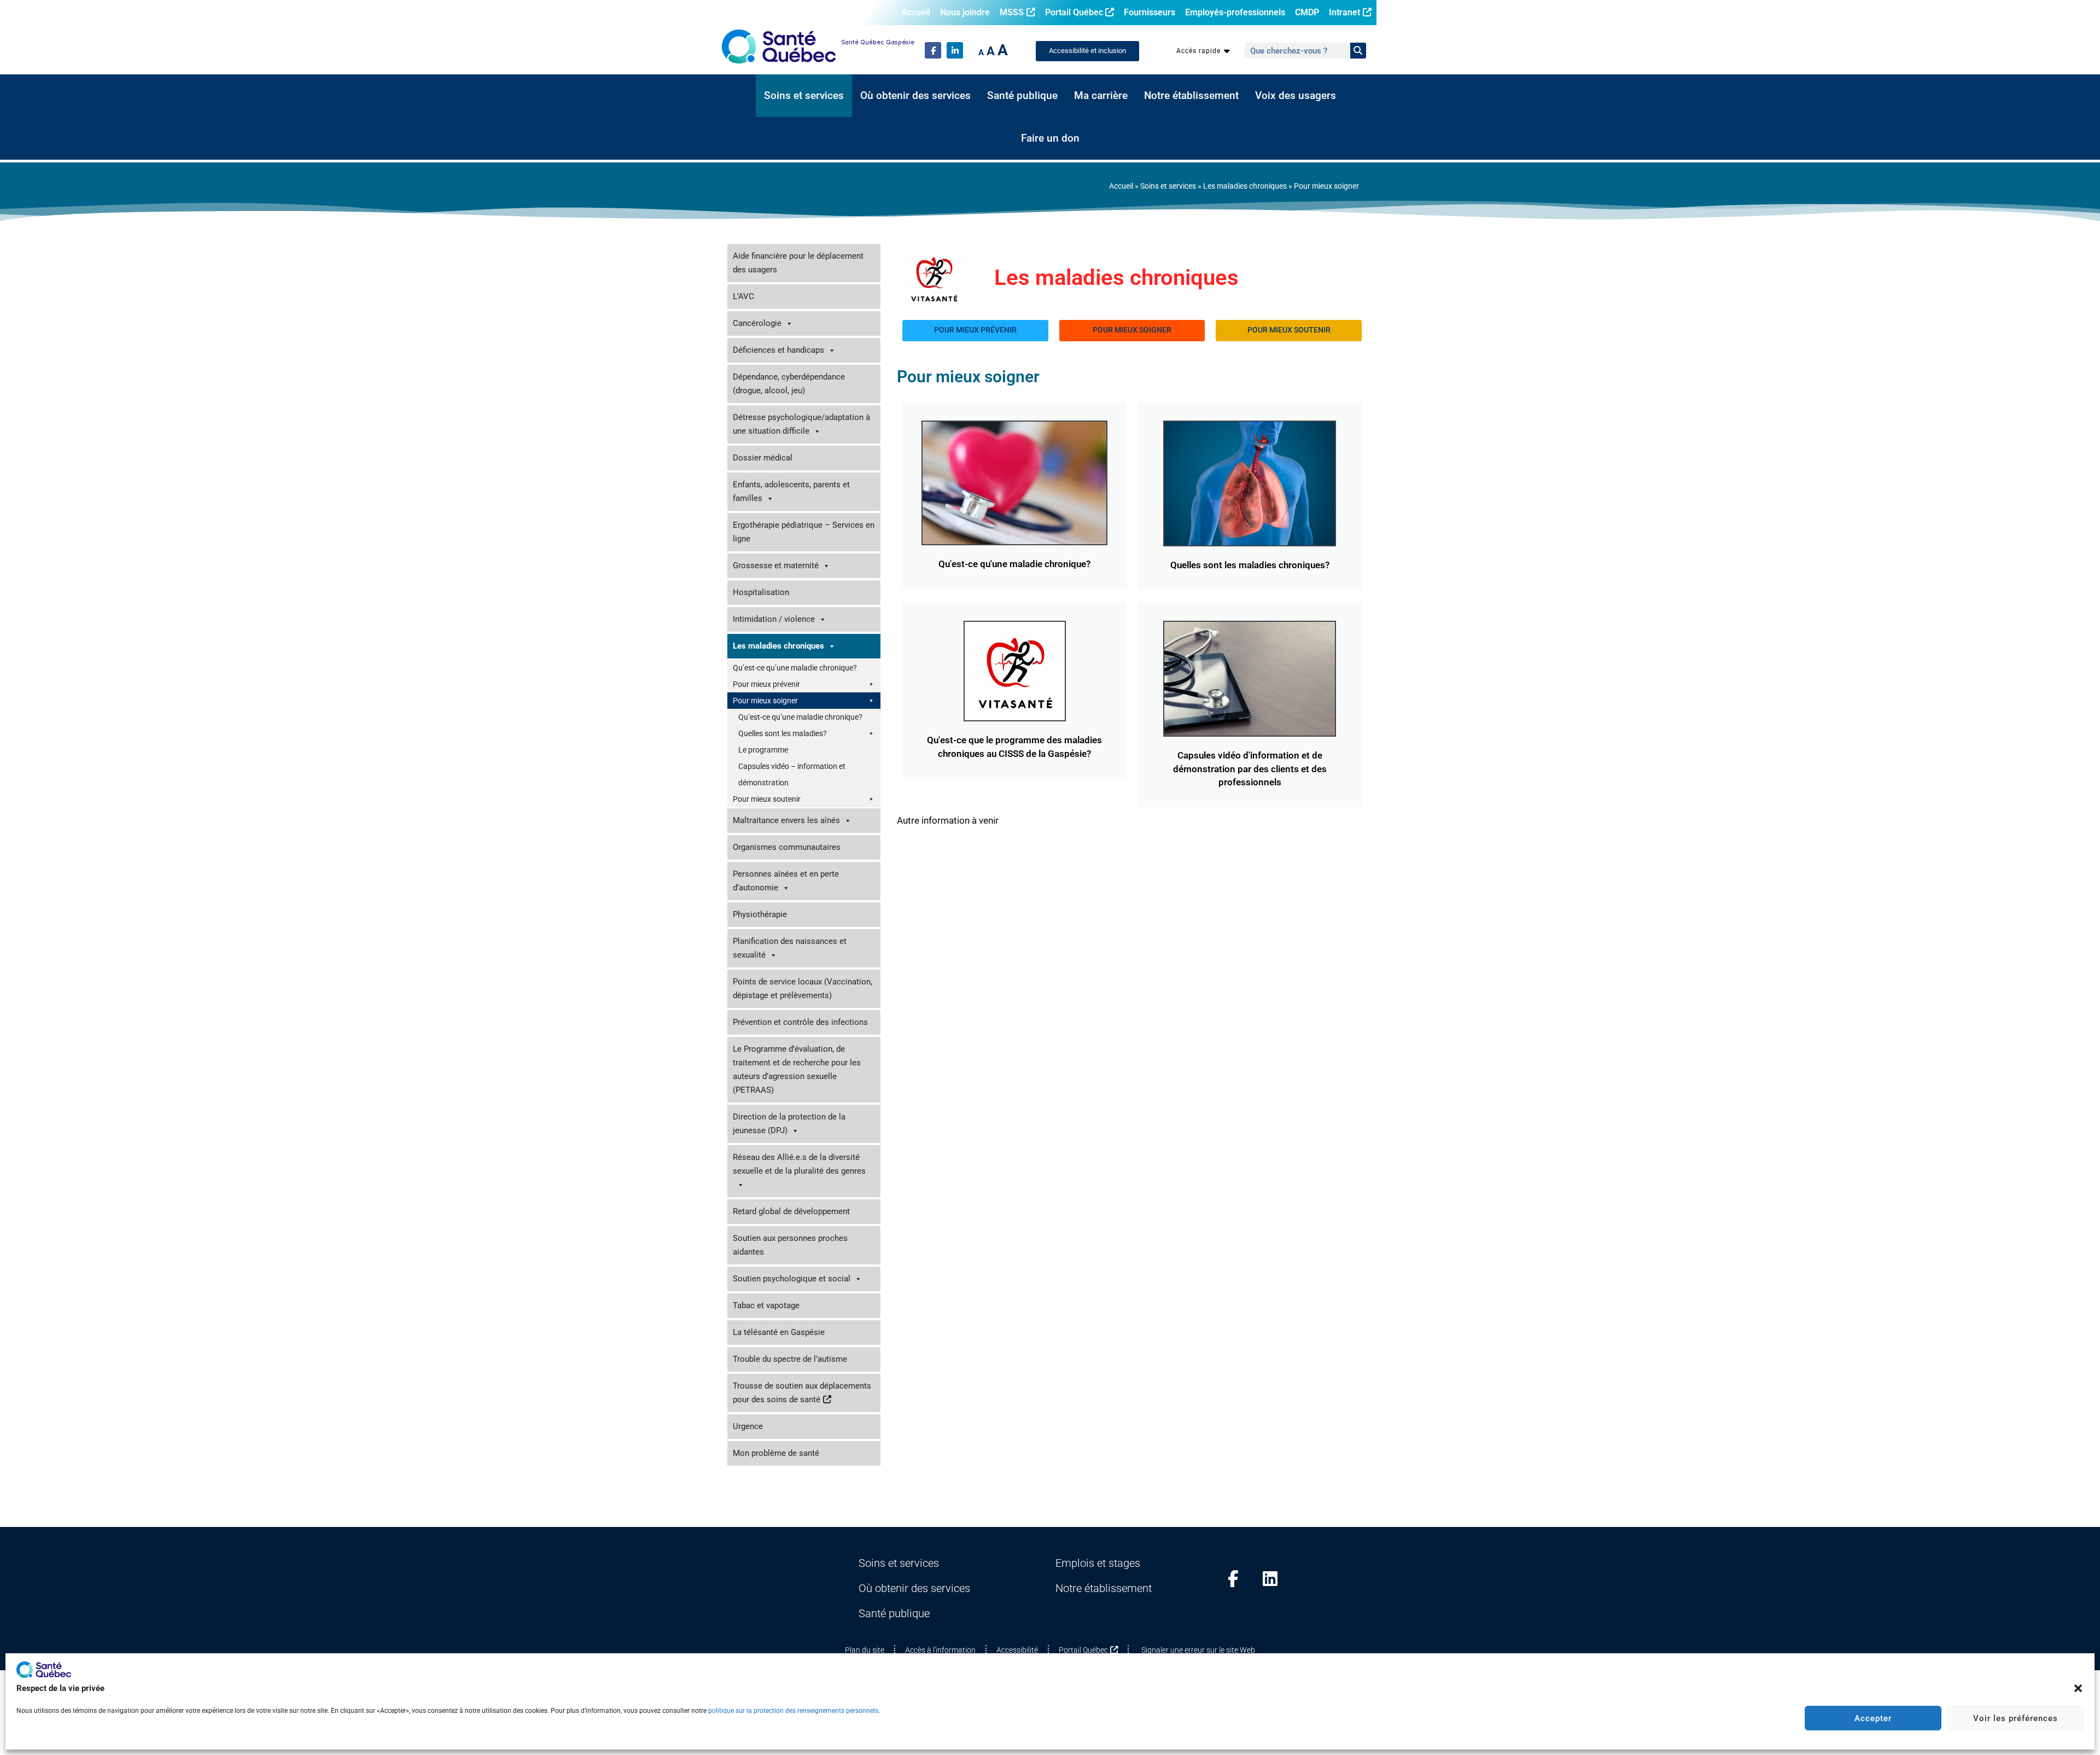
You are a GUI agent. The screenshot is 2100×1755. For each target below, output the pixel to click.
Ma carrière (1101, 96)
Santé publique (1022, 96)
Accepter (1873, 1718)
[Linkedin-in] (955, 50)
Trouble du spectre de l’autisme (790, 1359)
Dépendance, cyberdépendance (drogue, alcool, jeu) (789, 384)
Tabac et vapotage (766, 1305)
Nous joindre (965, 12)
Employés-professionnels (1235, 12)
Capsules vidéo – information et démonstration (792, 774)
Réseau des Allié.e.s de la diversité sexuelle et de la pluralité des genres (799, 1164)
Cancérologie (757, 323)
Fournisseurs (1150, 12)
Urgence (748, 1426)
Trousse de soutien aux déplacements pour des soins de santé (802, 1393)
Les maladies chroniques (1245, 186)
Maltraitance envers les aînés (786, 820)
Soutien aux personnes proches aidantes (790, 1245)
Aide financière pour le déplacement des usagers (798, 263)
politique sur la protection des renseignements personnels (793, 1711)
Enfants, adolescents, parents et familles (791, 491)
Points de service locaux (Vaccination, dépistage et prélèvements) (803, 989)
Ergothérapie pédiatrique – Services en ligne (804, 532)
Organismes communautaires (787, 847)
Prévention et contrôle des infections (800, 1022)
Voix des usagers (1296, 96)
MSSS (1012, 12)
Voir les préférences (2016, 1718)
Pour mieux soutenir (767, 799)
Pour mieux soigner (765, 701)
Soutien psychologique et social (792, 1279)
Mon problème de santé (776, 1453)
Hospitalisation (761, 592)
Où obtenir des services (915, 96)
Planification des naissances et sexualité (790, 948)
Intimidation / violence (774, 619)
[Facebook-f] (933, 50)
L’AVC (743, 296)
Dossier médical (763, 458)
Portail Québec (1074, 12)
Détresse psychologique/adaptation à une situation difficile (801, 424)
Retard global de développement (791, 1211)
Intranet (1344, 12)
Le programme (763, 750)
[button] (2078, 1688)
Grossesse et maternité (776, 565)
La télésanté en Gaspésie (779, 1332)
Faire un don (1050, 138)
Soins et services (804, 96)
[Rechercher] (1358, 51)
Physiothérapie (760, 914)
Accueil (916, 12)
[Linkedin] (1270, 1579)
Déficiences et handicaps (778, 350)
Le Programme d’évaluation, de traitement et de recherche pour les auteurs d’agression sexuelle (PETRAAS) (797, 1069)
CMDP (1307, 12)
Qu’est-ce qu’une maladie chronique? (795, 668)
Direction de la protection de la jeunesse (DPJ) (789, 1124)
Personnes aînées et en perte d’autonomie (786, 881)
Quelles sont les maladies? (783, 733)
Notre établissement (1191, 96)
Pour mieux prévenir (766, 684)
